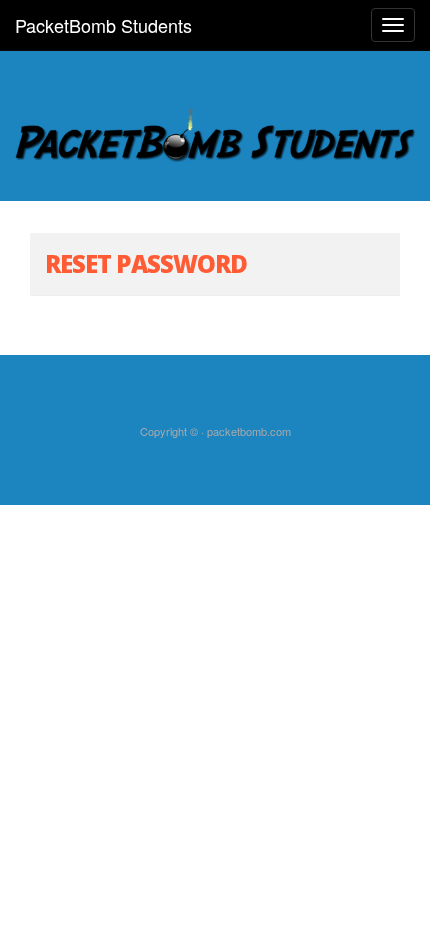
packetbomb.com (249, 431)
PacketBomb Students (103, 25)
